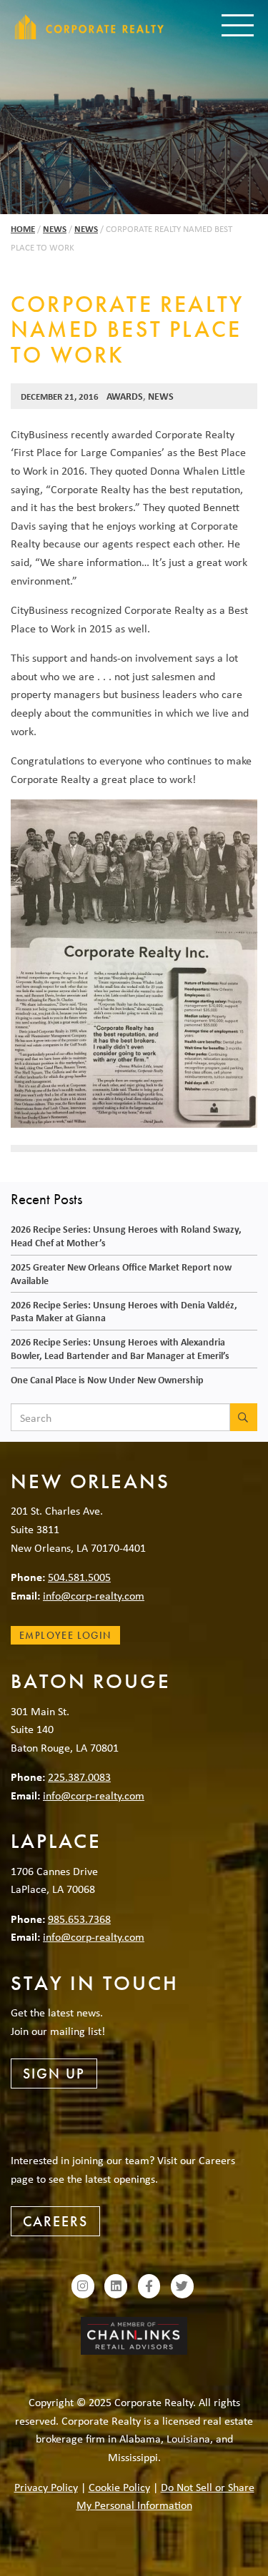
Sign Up (54, 2074)
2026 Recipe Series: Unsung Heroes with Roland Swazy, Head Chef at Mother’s (126, 1236)
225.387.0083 (79, 1777)
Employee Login (65, 1635)
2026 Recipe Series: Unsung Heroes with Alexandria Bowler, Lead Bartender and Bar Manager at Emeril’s (120, 1348)
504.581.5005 (79, 1577)
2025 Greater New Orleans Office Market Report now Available (121, 1273)
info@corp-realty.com (94, 1595)
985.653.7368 (79, 1919)
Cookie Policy (119, 2487)
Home (23, 229)
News (55, 229)
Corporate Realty (89, 27)
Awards (125, 396)
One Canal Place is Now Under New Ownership (107, 1379)
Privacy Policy (46, 2487)
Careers (55, 2221)
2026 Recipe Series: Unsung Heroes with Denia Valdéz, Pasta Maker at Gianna (124, 1311)
